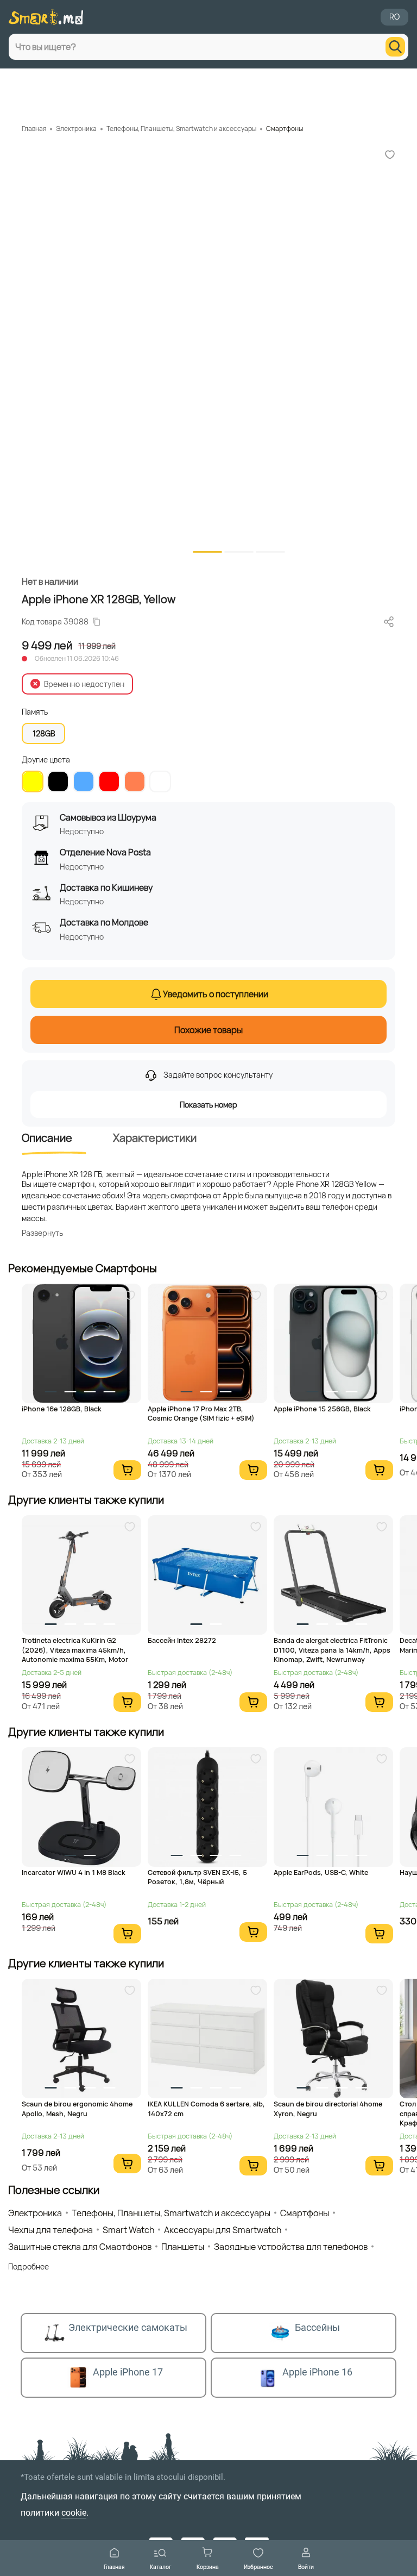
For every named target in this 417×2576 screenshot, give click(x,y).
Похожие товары (208, 1030)
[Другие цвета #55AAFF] (84, 781)
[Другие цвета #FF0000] (109, 781)
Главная (114, 2566)
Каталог (161, 2566)
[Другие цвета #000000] (58, 781)
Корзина (208, 2566)
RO (394, 17)
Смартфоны (285, 129)
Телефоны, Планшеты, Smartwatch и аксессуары (181, 129)
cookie (74, 2513)
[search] (395, 47)
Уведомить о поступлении (216, 994)
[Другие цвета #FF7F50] (135, 781)
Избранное (258, 2566)
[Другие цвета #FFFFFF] (160, 781)
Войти (306, 2566)
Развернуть (42, 1233)
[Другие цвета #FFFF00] (33, 781)
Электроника (76, 129)
